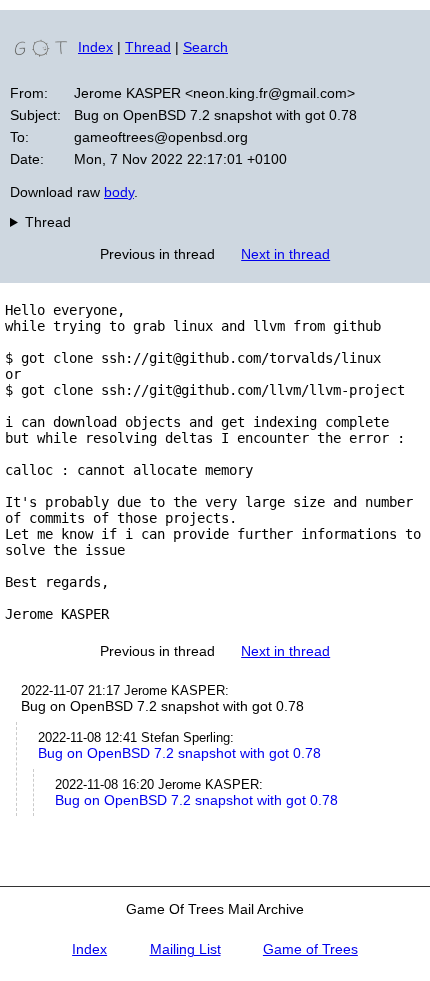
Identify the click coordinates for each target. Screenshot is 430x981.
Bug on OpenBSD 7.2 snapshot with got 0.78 (179, 753)
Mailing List (185, 949)
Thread (148, 47)
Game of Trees (310, 949)
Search (205, 47)
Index (95, 47)
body (119, 192)
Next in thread (285, 254)
